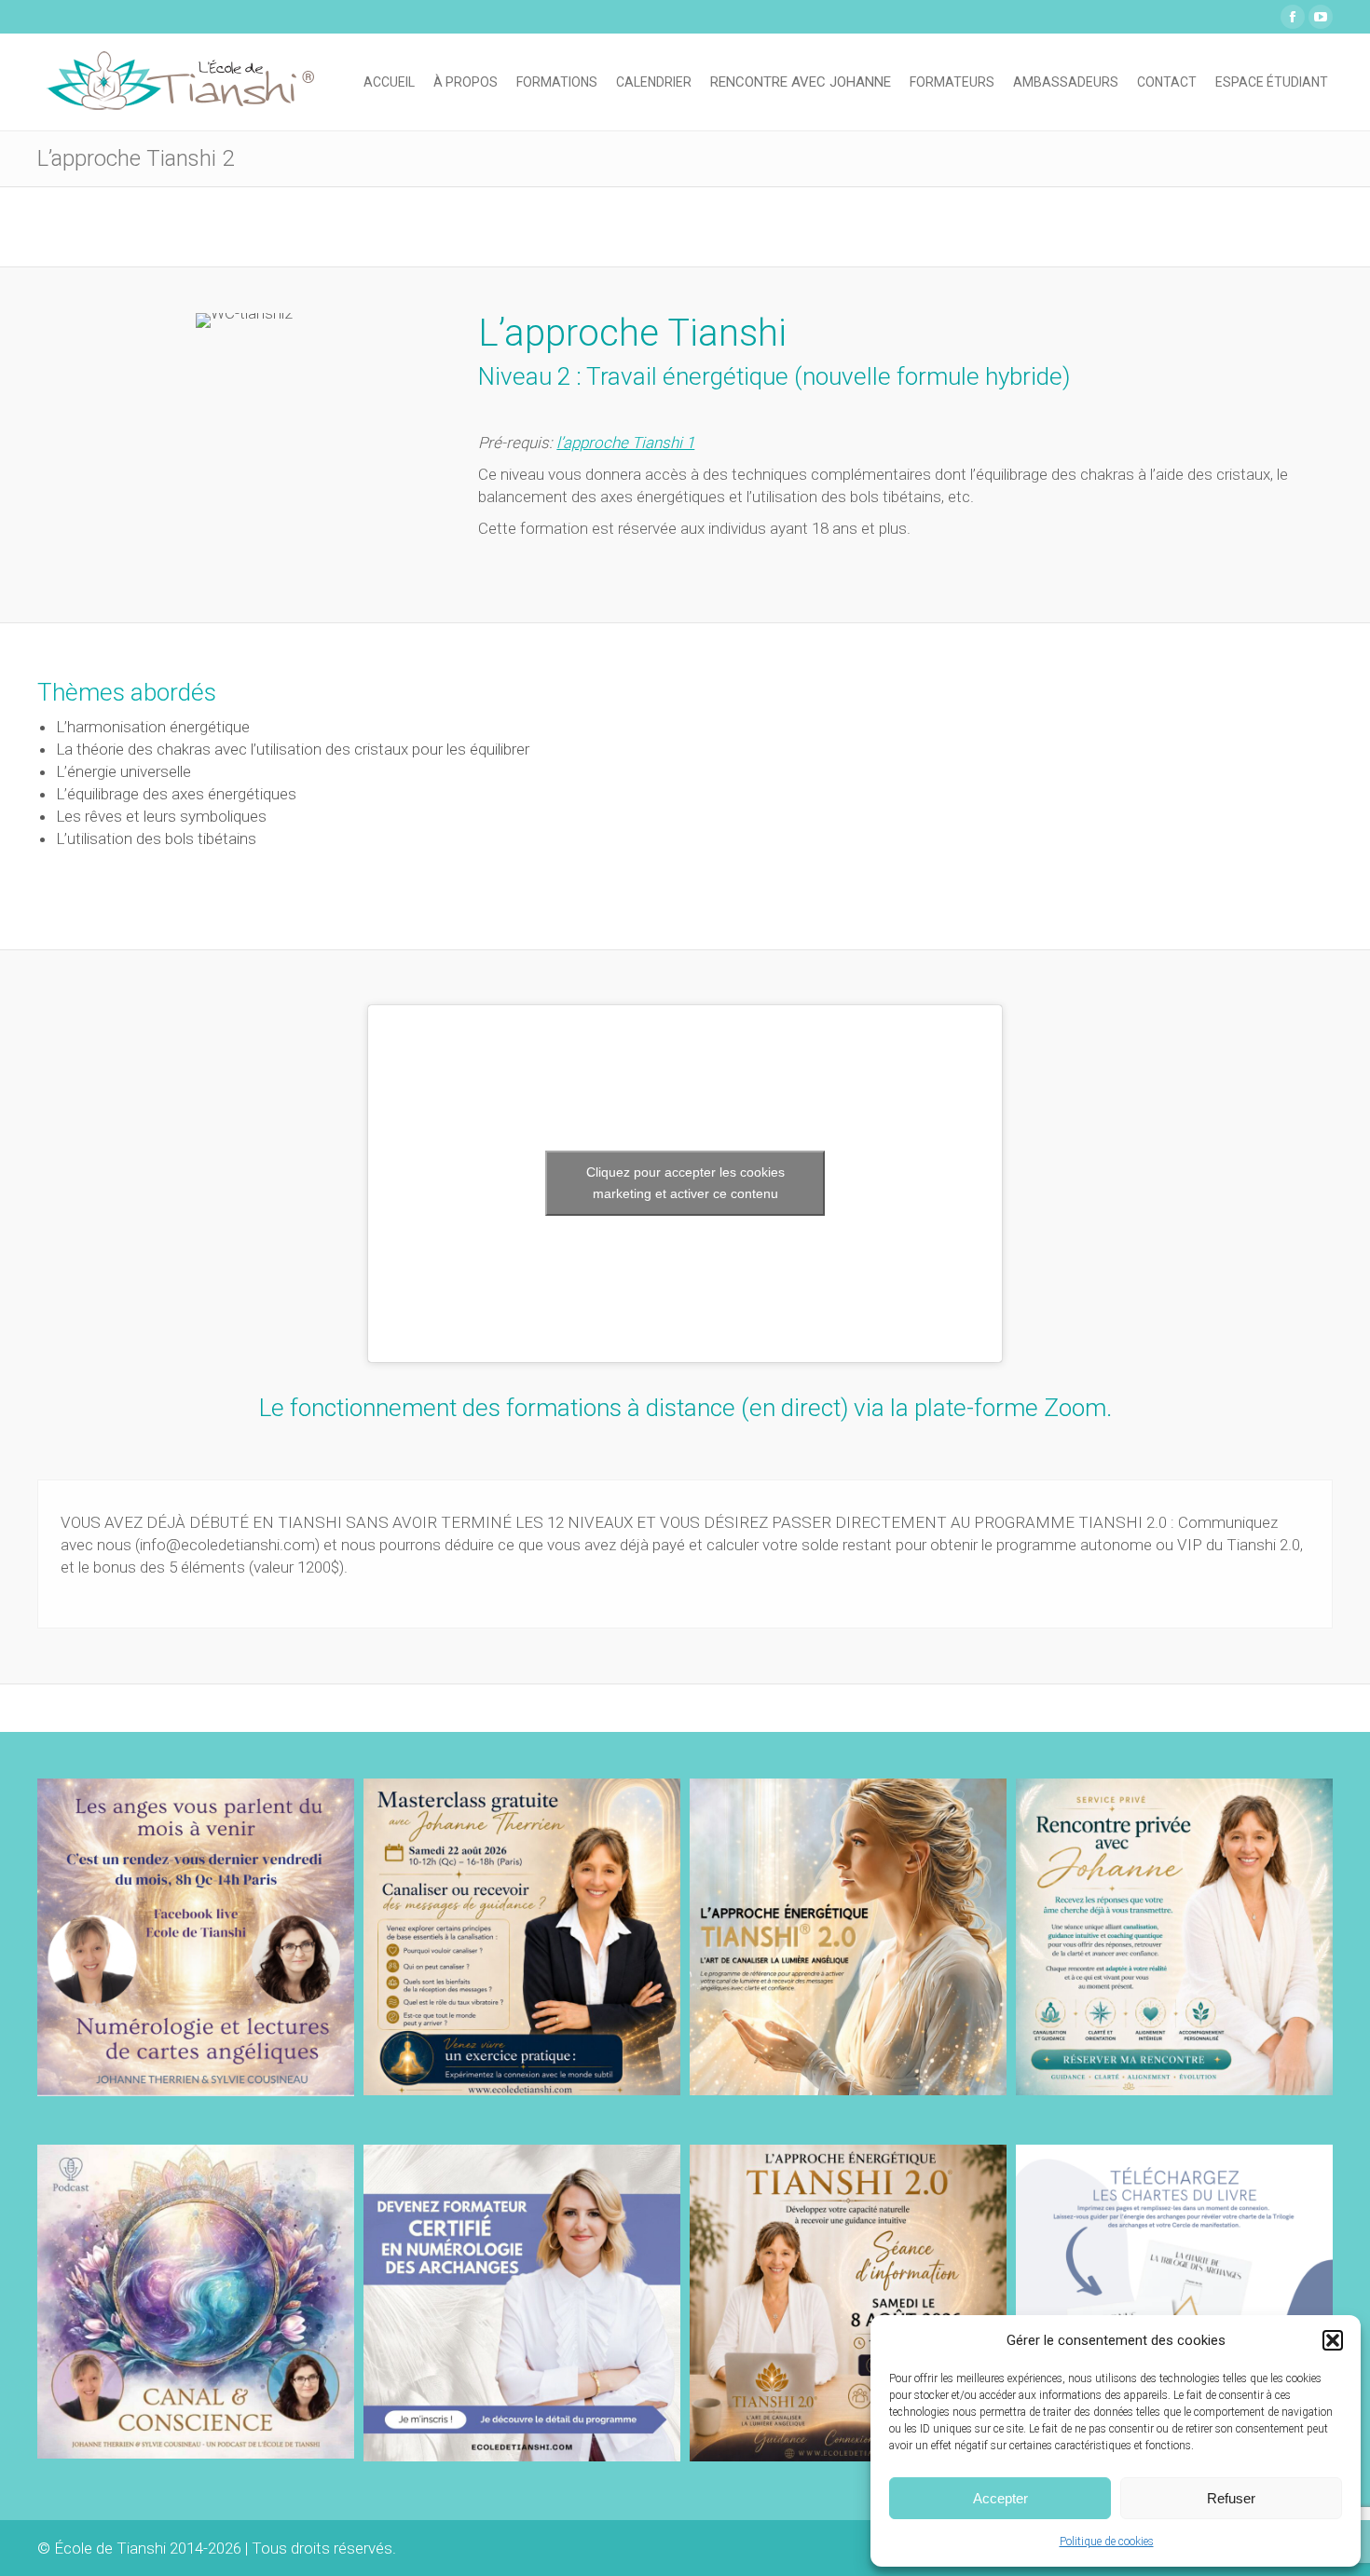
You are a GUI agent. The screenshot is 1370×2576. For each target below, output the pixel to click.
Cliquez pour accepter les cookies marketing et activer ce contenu (685, 1183)
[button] (1333, 2340)
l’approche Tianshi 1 (625, 443)
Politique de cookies (1107, 2542)
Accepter (1000, 2498)
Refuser (1231, 2498)
